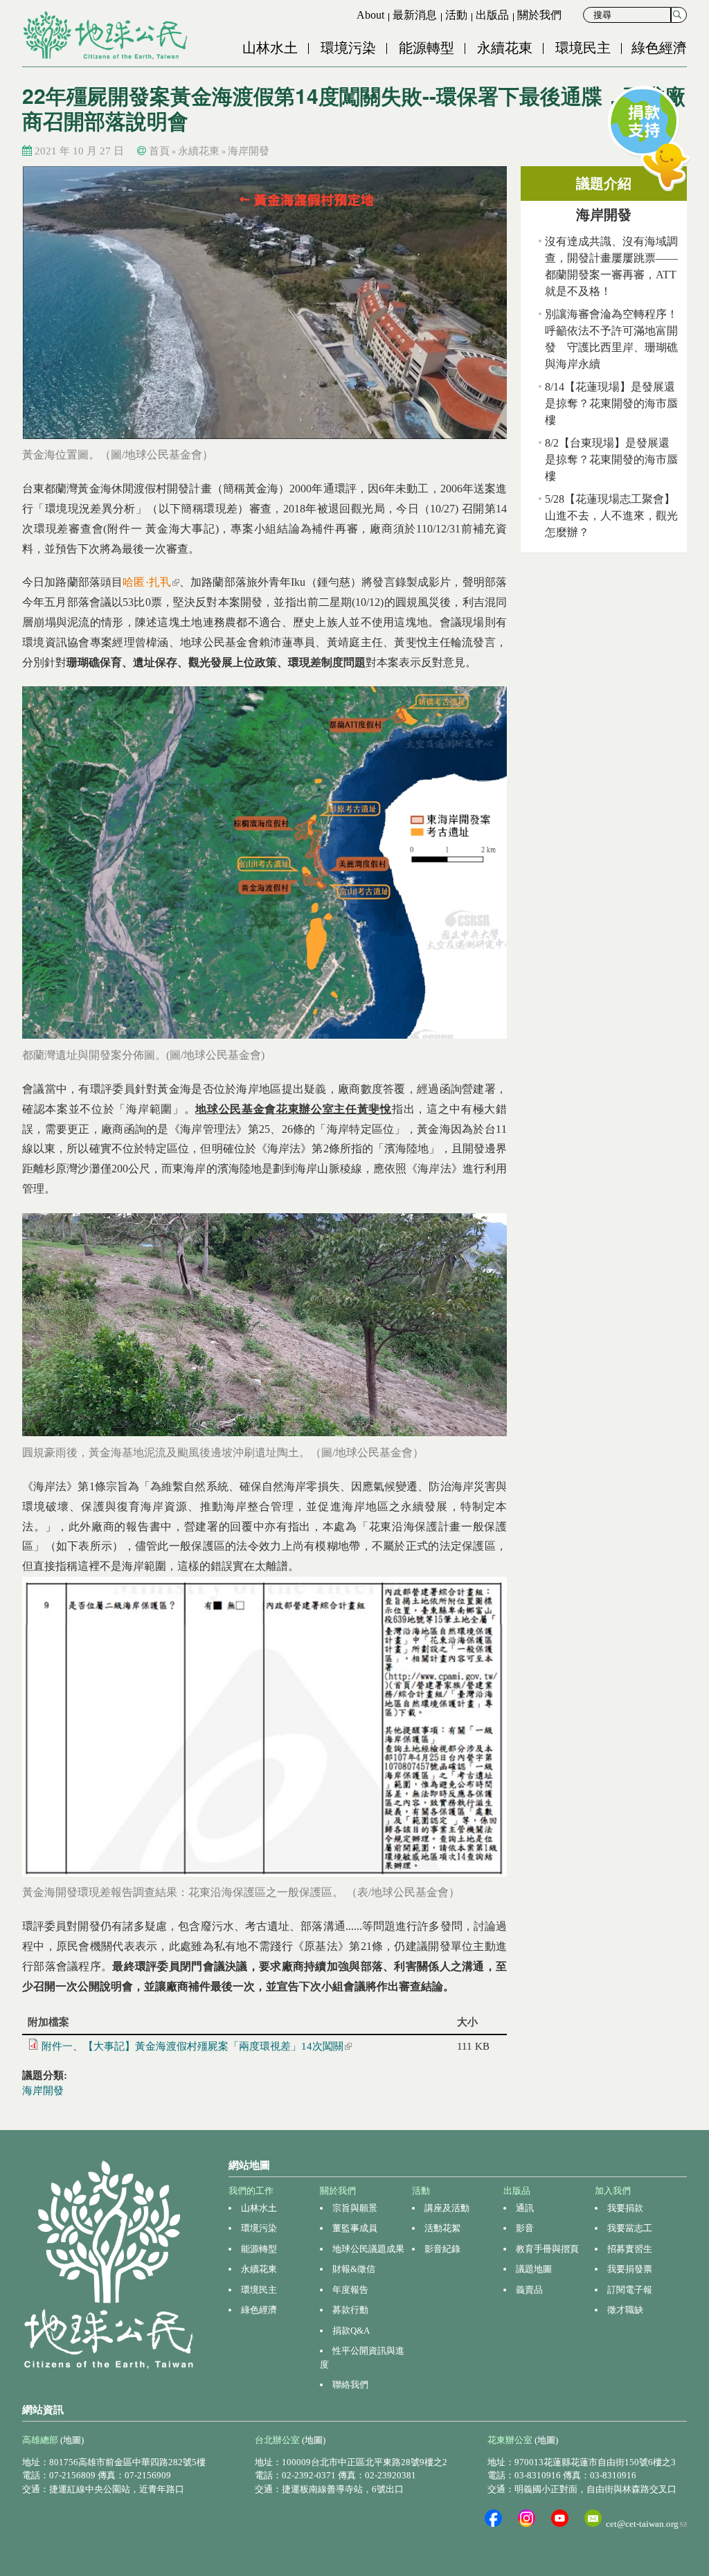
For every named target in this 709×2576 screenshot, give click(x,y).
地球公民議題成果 (368, 2249)
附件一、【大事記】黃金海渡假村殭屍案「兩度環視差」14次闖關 (197, 2046)
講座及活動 (447, 2208)
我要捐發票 (630, 2269)
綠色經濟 (659, 48)
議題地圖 (534, 2269)
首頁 (159, 151)
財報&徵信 (354, 2269)
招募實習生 (630, 2249)
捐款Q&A (351, 2331)
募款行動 (350, 2310)
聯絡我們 (350, 2385)
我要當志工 (630, 2228)
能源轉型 (427, 48)
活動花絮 (442, 2228)
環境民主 (583, 48)
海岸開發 (249, 151)
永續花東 (505, 48)
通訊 (525, 2208)
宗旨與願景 (355, 2208)
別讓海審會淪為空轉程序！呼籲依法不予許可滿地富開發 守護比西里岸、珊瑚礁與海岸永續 (611, 339)
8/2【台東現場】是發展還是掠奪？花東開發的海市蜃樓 (611, 459)
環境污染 (348, 48)
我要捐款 (625, 2208)
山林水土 (270, 48)
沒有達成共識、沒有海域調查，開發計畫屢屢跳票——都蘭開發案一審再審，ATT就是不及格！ (611, 266)
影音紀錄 (442, 2249)
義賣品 (529, 2290)
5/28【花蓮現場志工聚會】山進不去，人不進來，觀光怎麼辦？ (611, 516)
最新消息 (415, 15)
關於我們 (539, 15)
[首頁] (107, 35)
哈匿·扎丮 (151, 582)
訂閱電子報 (630, 2290)
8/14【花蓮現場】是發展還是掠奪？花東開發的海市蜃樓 (611, 403)
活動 (456, 15)
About (370, 15)
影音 (525, 2228)
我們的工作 (251, 2191)
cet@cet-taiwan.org (646, 2524)
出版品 (492, 15)
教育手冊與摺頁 (547, 2249)
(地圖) (72, 2440)
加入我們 (613, 2191)
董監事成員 (355, 2228)
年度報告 (350, 2290)
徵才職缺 (625, 2310)
